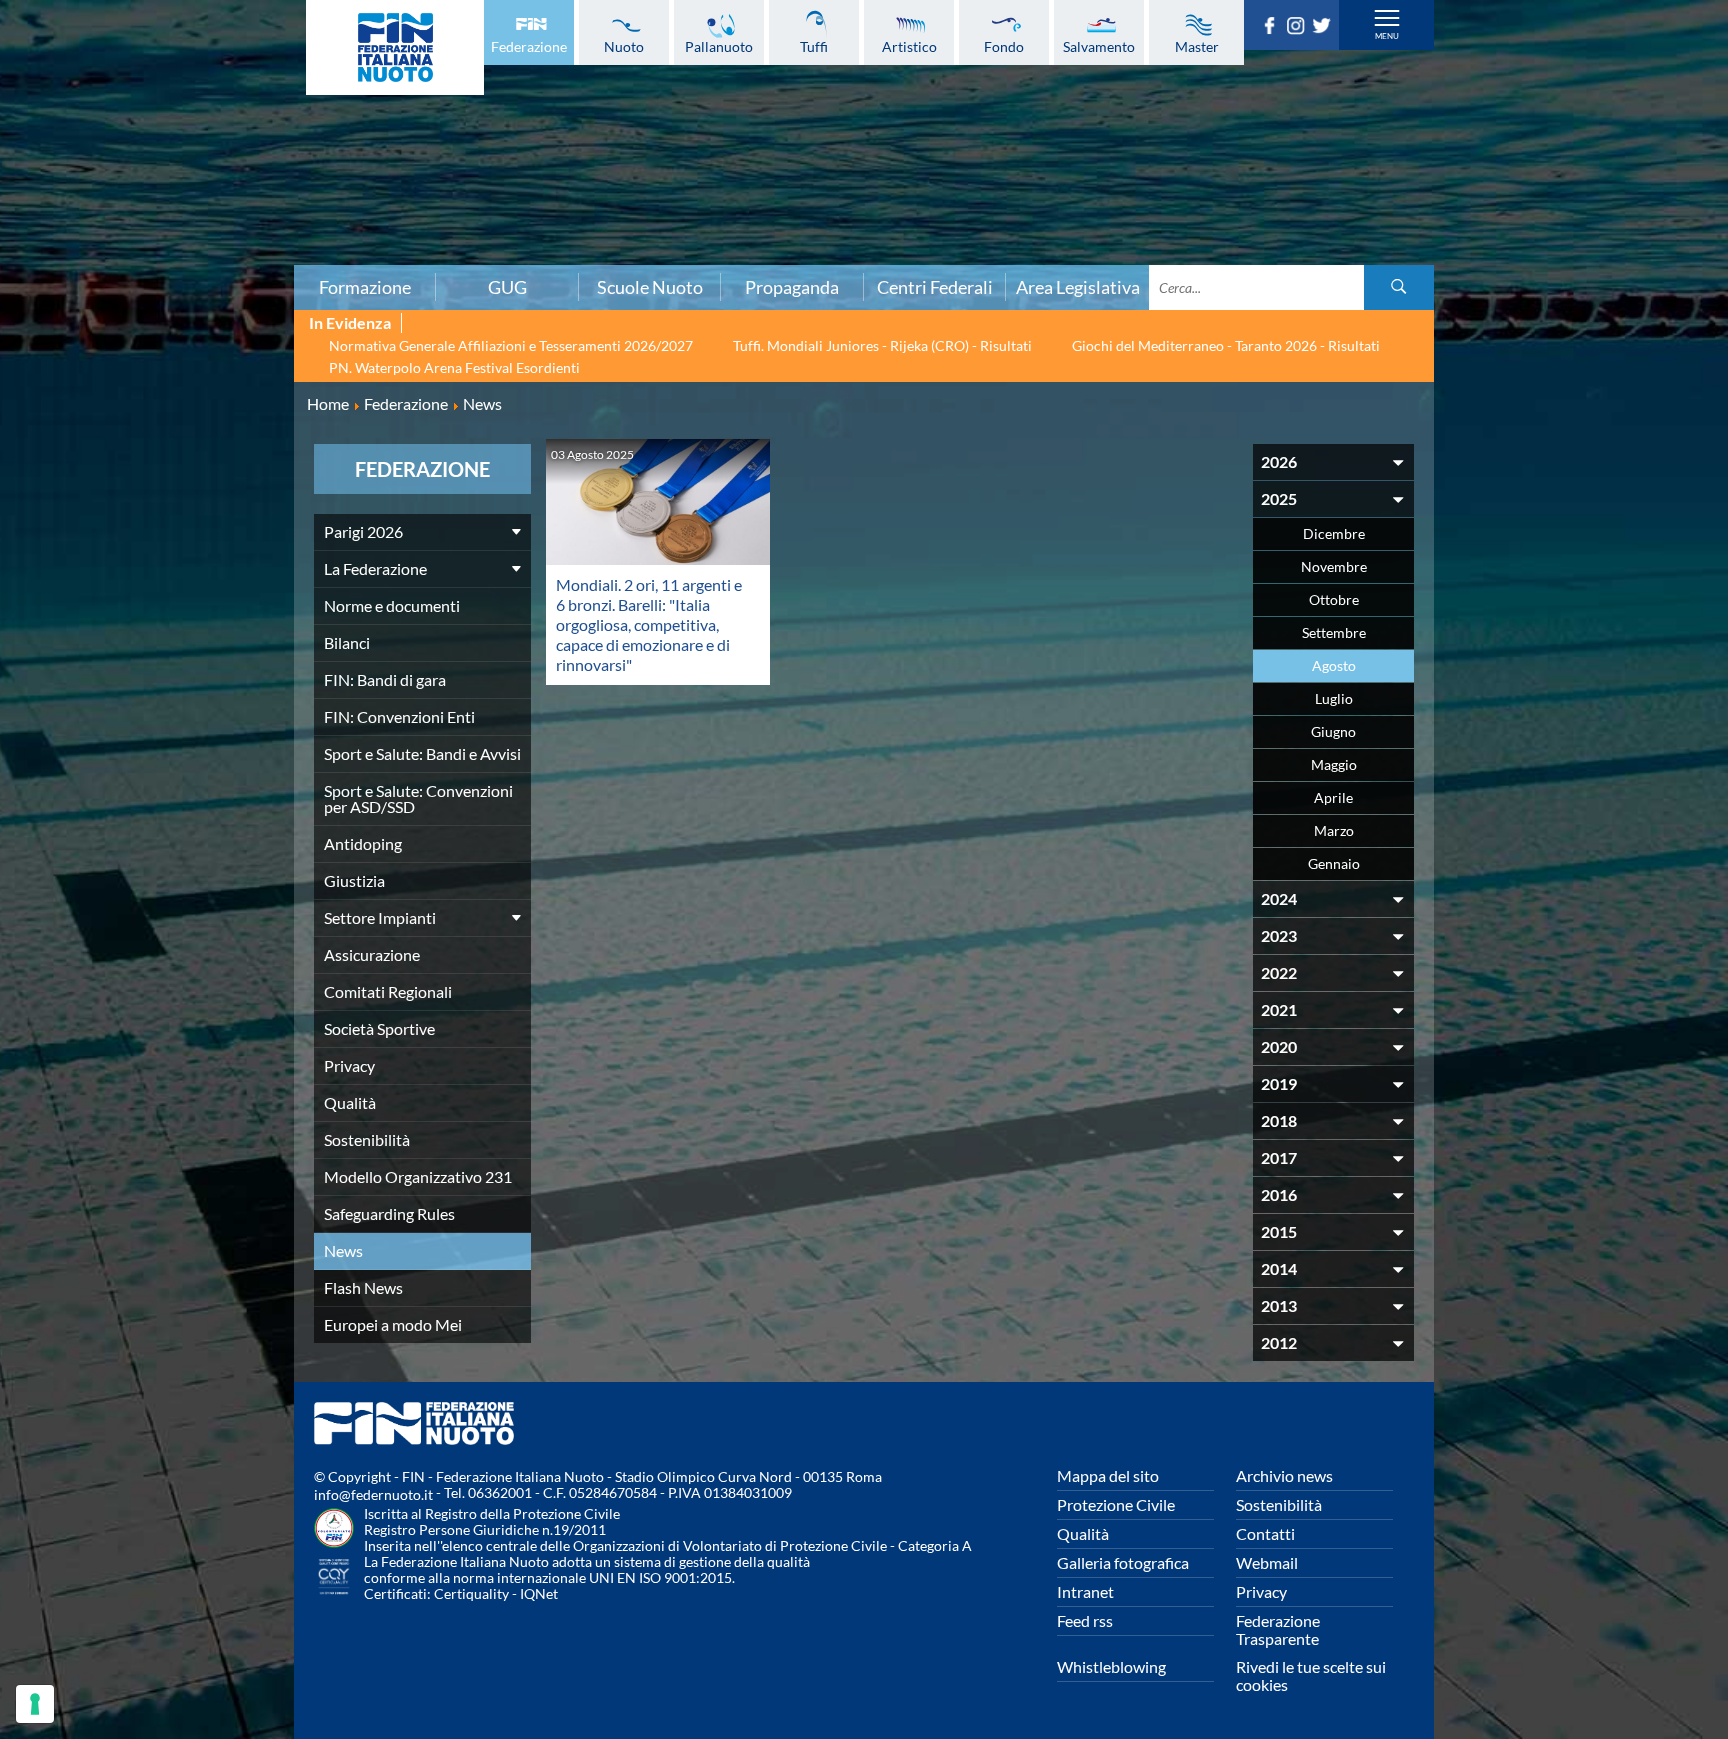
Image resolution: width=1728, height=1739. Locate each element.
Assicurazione (372, 954)
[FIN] (395, 47)
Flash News (363, 1287)
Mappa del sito (1108, 1475)
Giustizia (354, 880)
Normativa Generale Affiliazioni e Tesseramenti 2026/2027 (511, 345)
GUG (507, 287)
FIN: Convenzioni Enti (399, 716)
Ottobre (1334, 599)
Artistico (909, 46)
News (343, 1250)
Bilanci (347, 642)
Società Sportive (379, 1028)
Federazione (529, 46)
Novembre (1334, 566)
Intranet (1085, 1591)
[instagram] (1299, 28)
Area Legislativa (1078, 287)
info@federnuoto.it (373, 1494)
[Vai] (1399, 287)
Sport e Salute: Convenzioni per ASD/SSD (418, 798)
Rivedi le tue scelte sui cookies (1311, 1675)
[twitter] (1325, 28)
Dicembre (1334, 533)
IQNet (539, 1593)
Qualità (350, 1102)
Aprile (1333, 797)
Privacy (349, 1065)
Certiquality (471, 1593)
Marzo (1334, 830)
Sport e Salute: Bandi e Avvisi (422, 753)
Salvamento (1099, 46)
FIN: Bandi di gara (385, 679)
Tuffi (814, 46)
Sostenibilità (367, 1139)
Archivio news (1284, 1475)
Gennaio (1334, 863)
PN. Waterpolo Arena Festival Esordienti (454, 367)
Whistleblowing (1111, 1666)
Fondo (1004, 46)
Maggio (1334, 764)
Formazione (365, 287)
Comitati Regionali (388, 991)
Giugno (1333, 731)
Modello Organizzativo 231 (418, 1176)
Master (1197, 46)
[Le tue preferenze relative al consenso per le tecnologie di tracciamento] (35, 1704)
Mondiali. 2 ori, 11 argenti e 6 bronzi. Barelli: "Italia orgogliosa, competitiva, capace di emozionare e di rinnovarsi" (649, 624)
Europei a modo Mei (393, 1324)
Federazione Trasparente (1278, 1629)
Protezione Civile (1116, 1504)
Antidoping (363, 843)
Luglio (1334, 698)
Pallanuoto (719, 46)
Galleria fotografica (1123, 1562)
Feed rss (1085, 1620)
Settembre (1334, 632)
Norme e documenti (392, 605)
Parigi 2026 (363, 531)
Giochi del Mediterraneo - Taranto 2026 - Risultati (1226, 345)
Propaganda (792, 287)
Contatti (1265, 1533)
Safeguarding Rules (389, 1213)
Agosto (1334, 665)
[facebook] (1273, 28)
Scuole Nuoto (650, 287)
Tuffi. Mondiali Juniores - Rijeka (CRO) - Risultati (882, 345)
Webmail (1267, 1562)
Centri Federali (935, 287)
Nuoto (624, 46)
